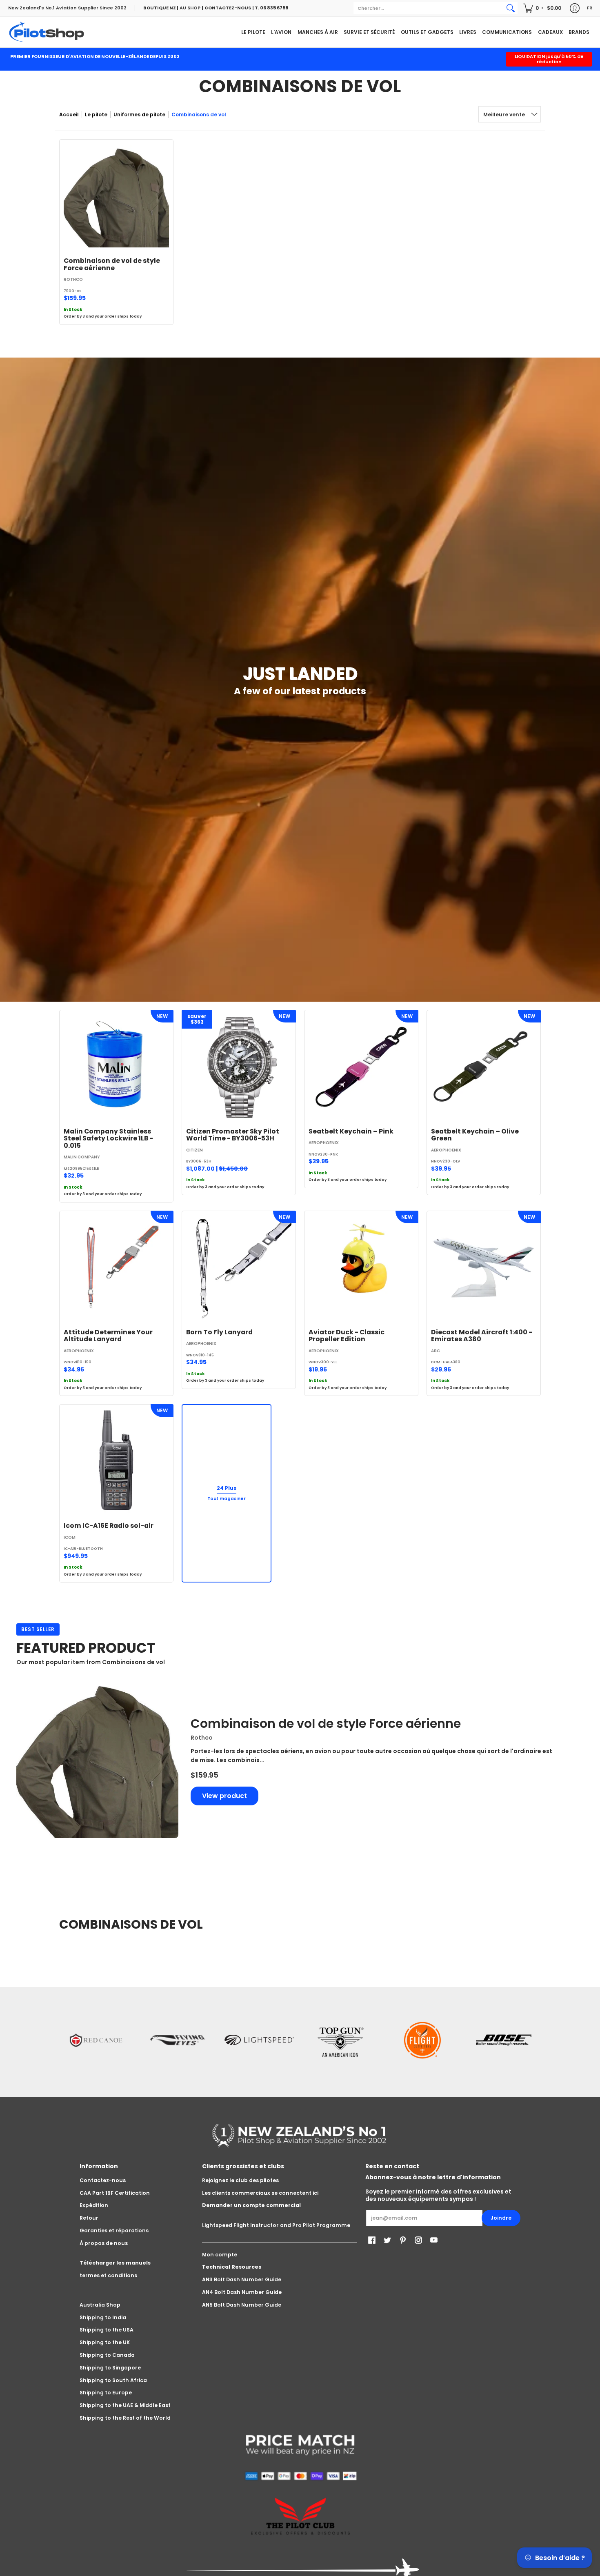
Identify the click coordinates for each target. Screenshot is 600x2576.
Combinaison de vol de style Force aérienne (112, 264)
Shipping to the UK (105, 2342)
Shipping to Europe (106, 2393)
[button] (543, 8)
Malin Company (82, 1157)
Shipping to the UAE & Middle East (125, 2405)
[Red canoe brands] (96, 2040)
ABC (436, 1351)
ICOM (70, 1537)
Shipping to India (103, 2317)
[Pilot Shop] (47, 32)
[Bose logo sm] (504, 2040)
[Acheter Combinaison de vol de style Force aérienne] (116, 196)
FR (590, 8)
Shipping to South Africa (113, 2380)
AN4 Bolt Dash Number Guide (242, 2292)
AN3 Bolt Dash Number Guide (242, 2279)
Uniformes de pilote (139, 114)
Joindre (501, 2218)
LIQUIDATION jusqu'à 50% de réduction (549, 59)
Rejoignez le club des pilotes (240, 2180)
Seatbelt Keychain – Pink (351, 1131)
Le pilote (96, 114)
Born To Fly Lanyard (219, 1332)
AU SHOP (190, 8)
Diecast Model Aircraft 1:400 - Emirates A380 (482, 1336)
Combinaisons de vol (199, 114)
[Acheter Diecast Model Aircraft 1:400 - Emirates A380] (484, 1268)
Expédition (94, 2205)
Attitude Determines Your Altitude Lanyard (108, 1336)
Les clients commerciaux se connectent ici (260, 2193)
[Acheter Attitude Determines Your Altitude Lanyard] (116, 1268)
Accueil (69, 114)
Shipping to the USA (107, 2330)
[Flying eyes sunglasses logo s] (178, 2040)
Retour (89, 2218)
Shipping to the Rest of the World (125, 2418)
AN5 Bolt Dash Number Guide (242, 2305)
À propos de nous (104, 2243)
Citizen (194, 1150)
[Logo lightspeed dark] (259, 2040)
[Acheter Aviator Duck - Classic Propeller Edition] (361, 1268)
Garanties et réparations (114, 2230)
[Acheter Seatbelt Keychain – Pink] (361, 1067)
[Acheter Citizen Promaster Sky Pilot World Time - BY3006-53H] (239, 1067)
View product (224, 1796)
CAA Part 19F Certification (115, 2193)
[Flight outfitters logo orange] (422, 2040)
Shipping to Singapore (110, 2368)
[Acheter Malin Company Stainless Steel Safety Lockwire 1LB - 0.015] (116, 1067)
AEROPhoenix (324, 1143)
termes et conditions (108, 2275)
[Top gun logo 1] (341, 2040)
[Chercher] (511, 8)
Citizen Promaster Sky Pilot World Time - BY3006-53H (233, 1135)
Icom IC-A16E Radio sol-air (109, 1526)
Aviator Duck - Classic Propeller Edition (347, 1336)
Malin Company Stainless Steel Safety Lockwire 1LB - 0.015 (108, 1138)
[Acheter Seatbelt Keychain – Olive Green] (484, 1067)
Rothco (73, 279)
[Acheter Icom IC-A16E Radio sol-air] (116, 1461)
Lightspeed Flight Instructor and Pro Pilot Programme (276, 2225)
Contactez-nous (103, 2180)
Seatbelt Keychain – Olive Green (475, 1135)
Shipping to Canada (107, 2355)
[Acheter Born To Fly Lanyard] (239, 1268)
